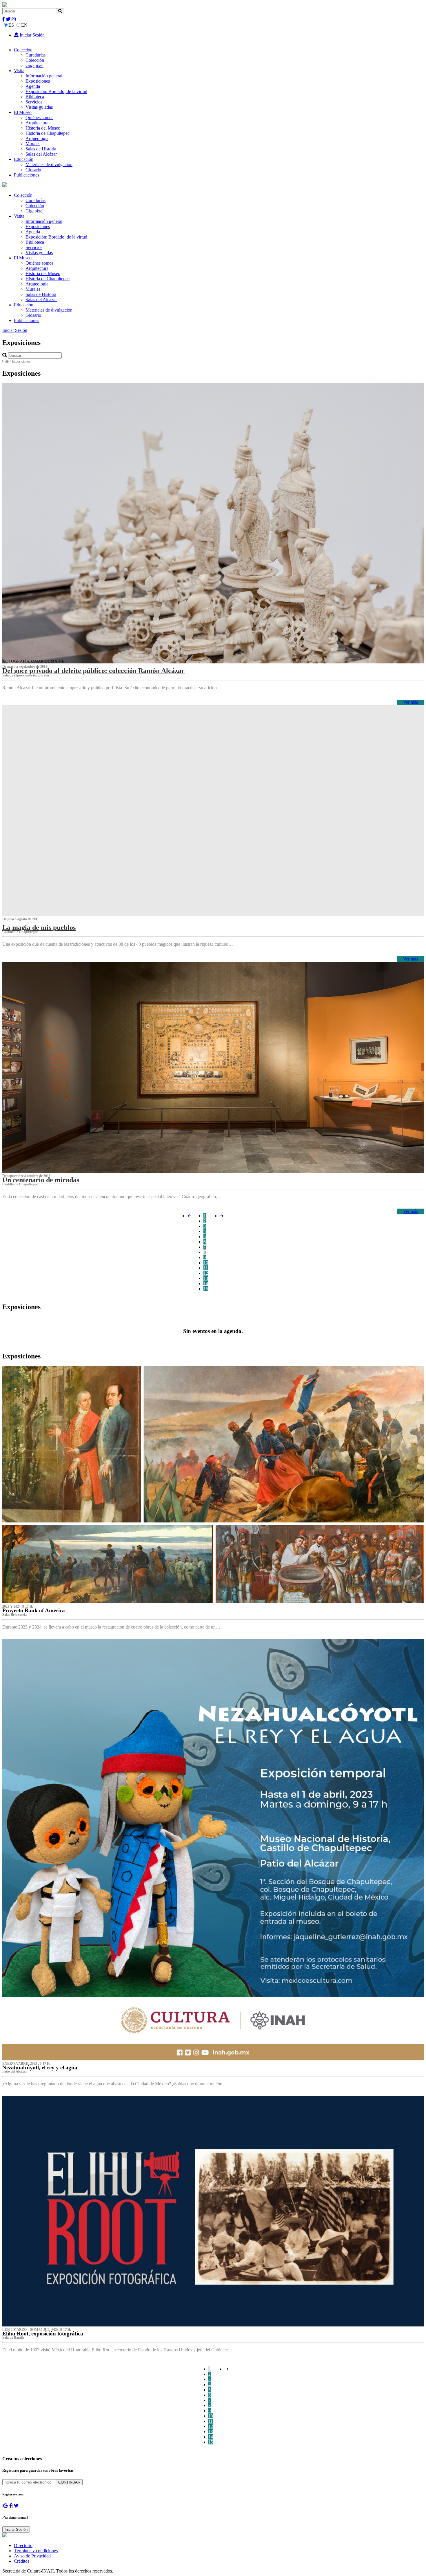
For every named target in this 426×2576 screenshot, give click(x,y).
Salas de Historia (41, 149)
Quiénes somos (39, 118)
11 (206, 1268)
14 (206, 1284)
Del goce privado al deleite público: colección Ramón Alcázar (93, 671)
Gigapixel (34, 65)
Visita (19, 71)
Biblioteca (35, 97)
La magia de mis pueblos (39, 927)
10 (206, 1263)
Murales (33, 144)
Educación (24, 159)
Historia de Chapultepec (48, 133)
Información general (44, 76)
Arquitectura (37, 123)
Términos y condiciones (36, 2551)
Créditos (22, 2561)
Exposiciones (38, 81)
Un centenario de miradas (41, 1180)
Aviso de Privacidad (32, 2556)
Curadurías (35, 55)
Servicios (34, 102)
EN (24, 25)
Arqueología (37, 138)
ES (11, 25)
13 (206, 1278)
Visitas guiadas (39, 107)
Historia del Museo (43, 128)
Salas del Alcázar (41, 154)
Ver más (410, 702)
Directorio (23, 2545)
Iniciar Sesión (32, 35)
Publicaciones (27, 175)
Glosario (33, 170)
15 (206, 1289)
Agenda (33, 86)
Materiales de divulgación (49, 164)
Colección (23, 50)
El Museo (23, 112)
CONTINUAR (69, 2482)
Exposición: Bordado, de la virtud (56, 91)
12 (206, 1273)
